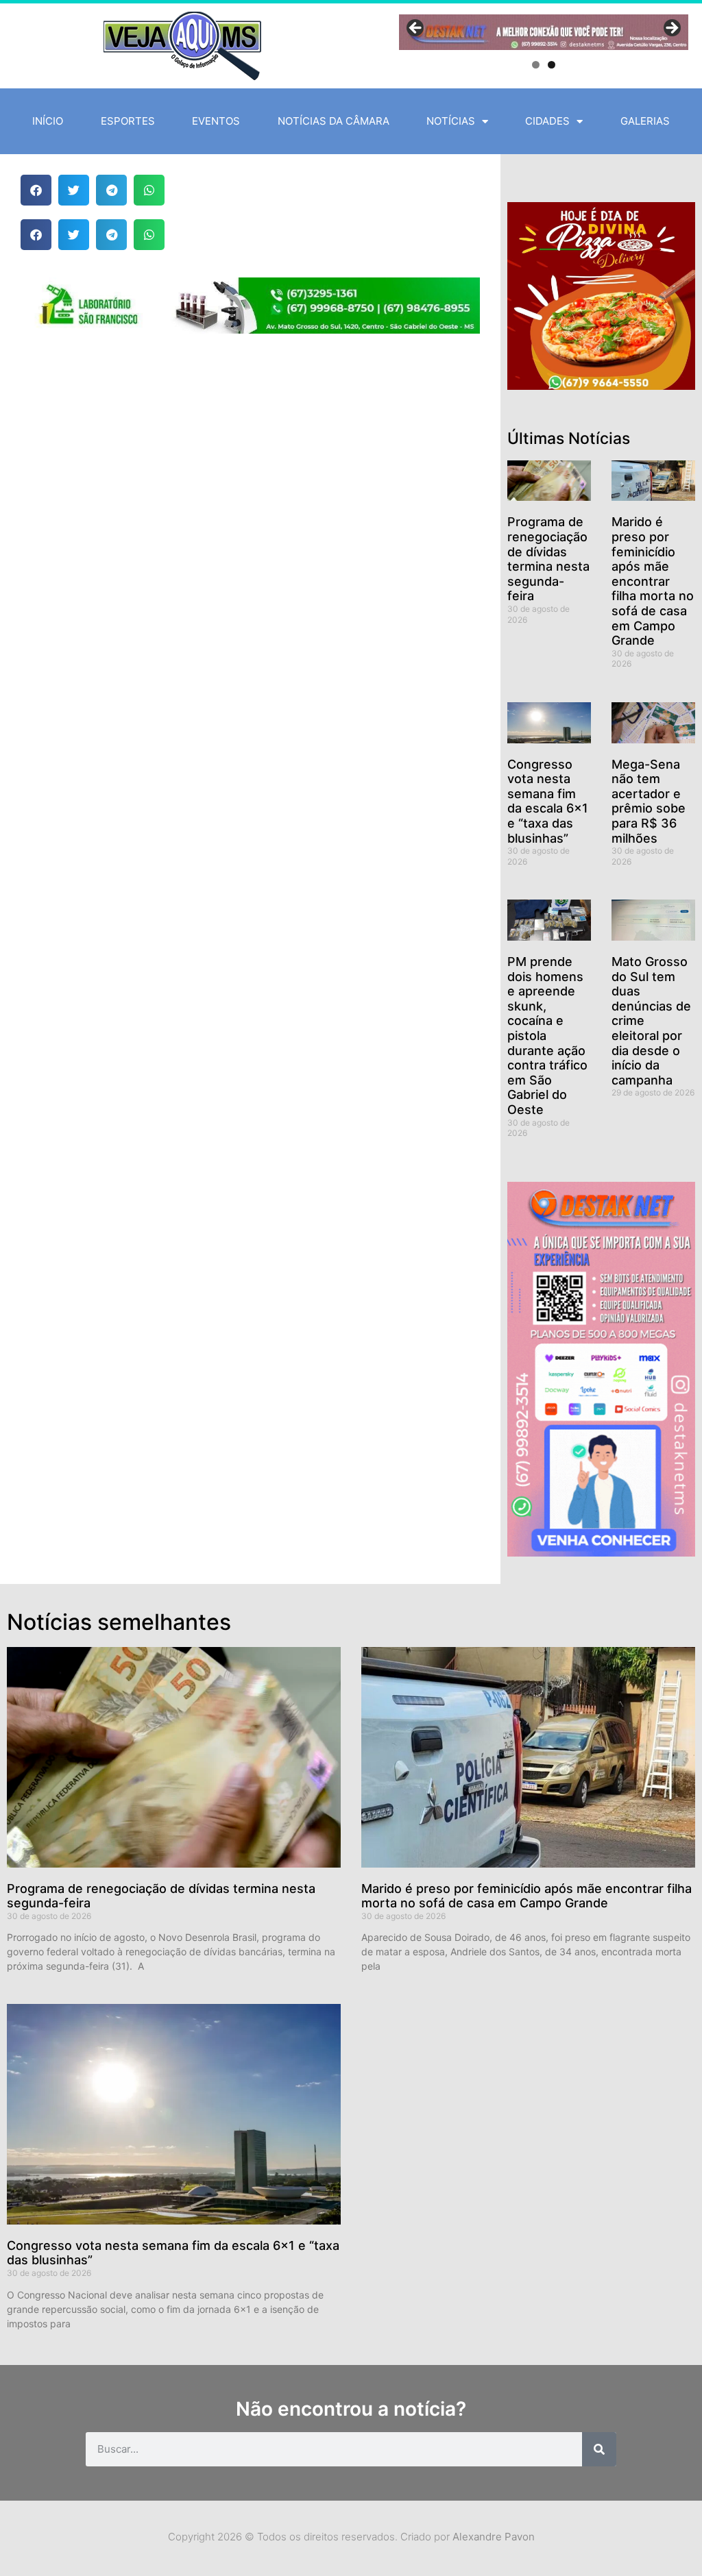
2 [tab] (552, 65)
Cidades (547, 121)
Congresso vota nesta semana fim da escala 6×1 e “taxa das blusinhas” (548, 801)
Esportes (128, 121)
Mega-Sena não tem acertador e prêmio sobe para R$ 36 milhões (649, 801)
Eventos (216, 121)
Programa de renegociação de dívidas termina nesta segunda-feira (548, 559)
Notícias (451, 121)
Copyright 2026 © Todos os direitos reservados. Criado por (351, 2537)
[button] (36, 190)
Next (671, 29)
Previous (416, 29)
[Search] (599, 2449)
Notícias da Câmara (334, 121)
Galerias (645, 121)
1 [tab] (536, 65)
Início (48, 121)
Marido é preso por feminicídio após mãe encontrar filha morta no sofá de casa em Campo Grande (653, 581)
